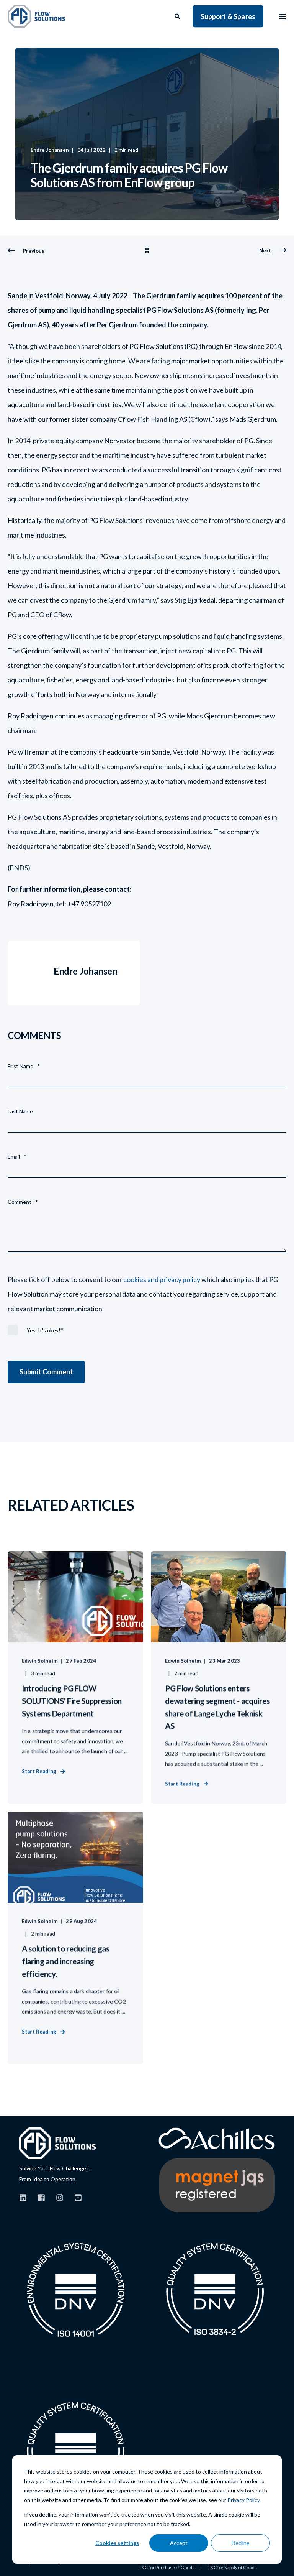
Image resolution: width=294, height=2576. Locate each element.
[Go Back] (147, 251)
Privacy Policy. (244, 2500)
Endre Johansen (50, 150)
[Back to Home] (36, 16)
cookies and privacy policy (162, 1279)
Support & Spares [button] (228, 16)
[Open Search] (178, 16)
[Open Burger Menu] (283, 16)
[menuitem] (167, 2568)
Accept (179, 2543)
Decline (241, 2543)
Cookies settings (117, 2543)
